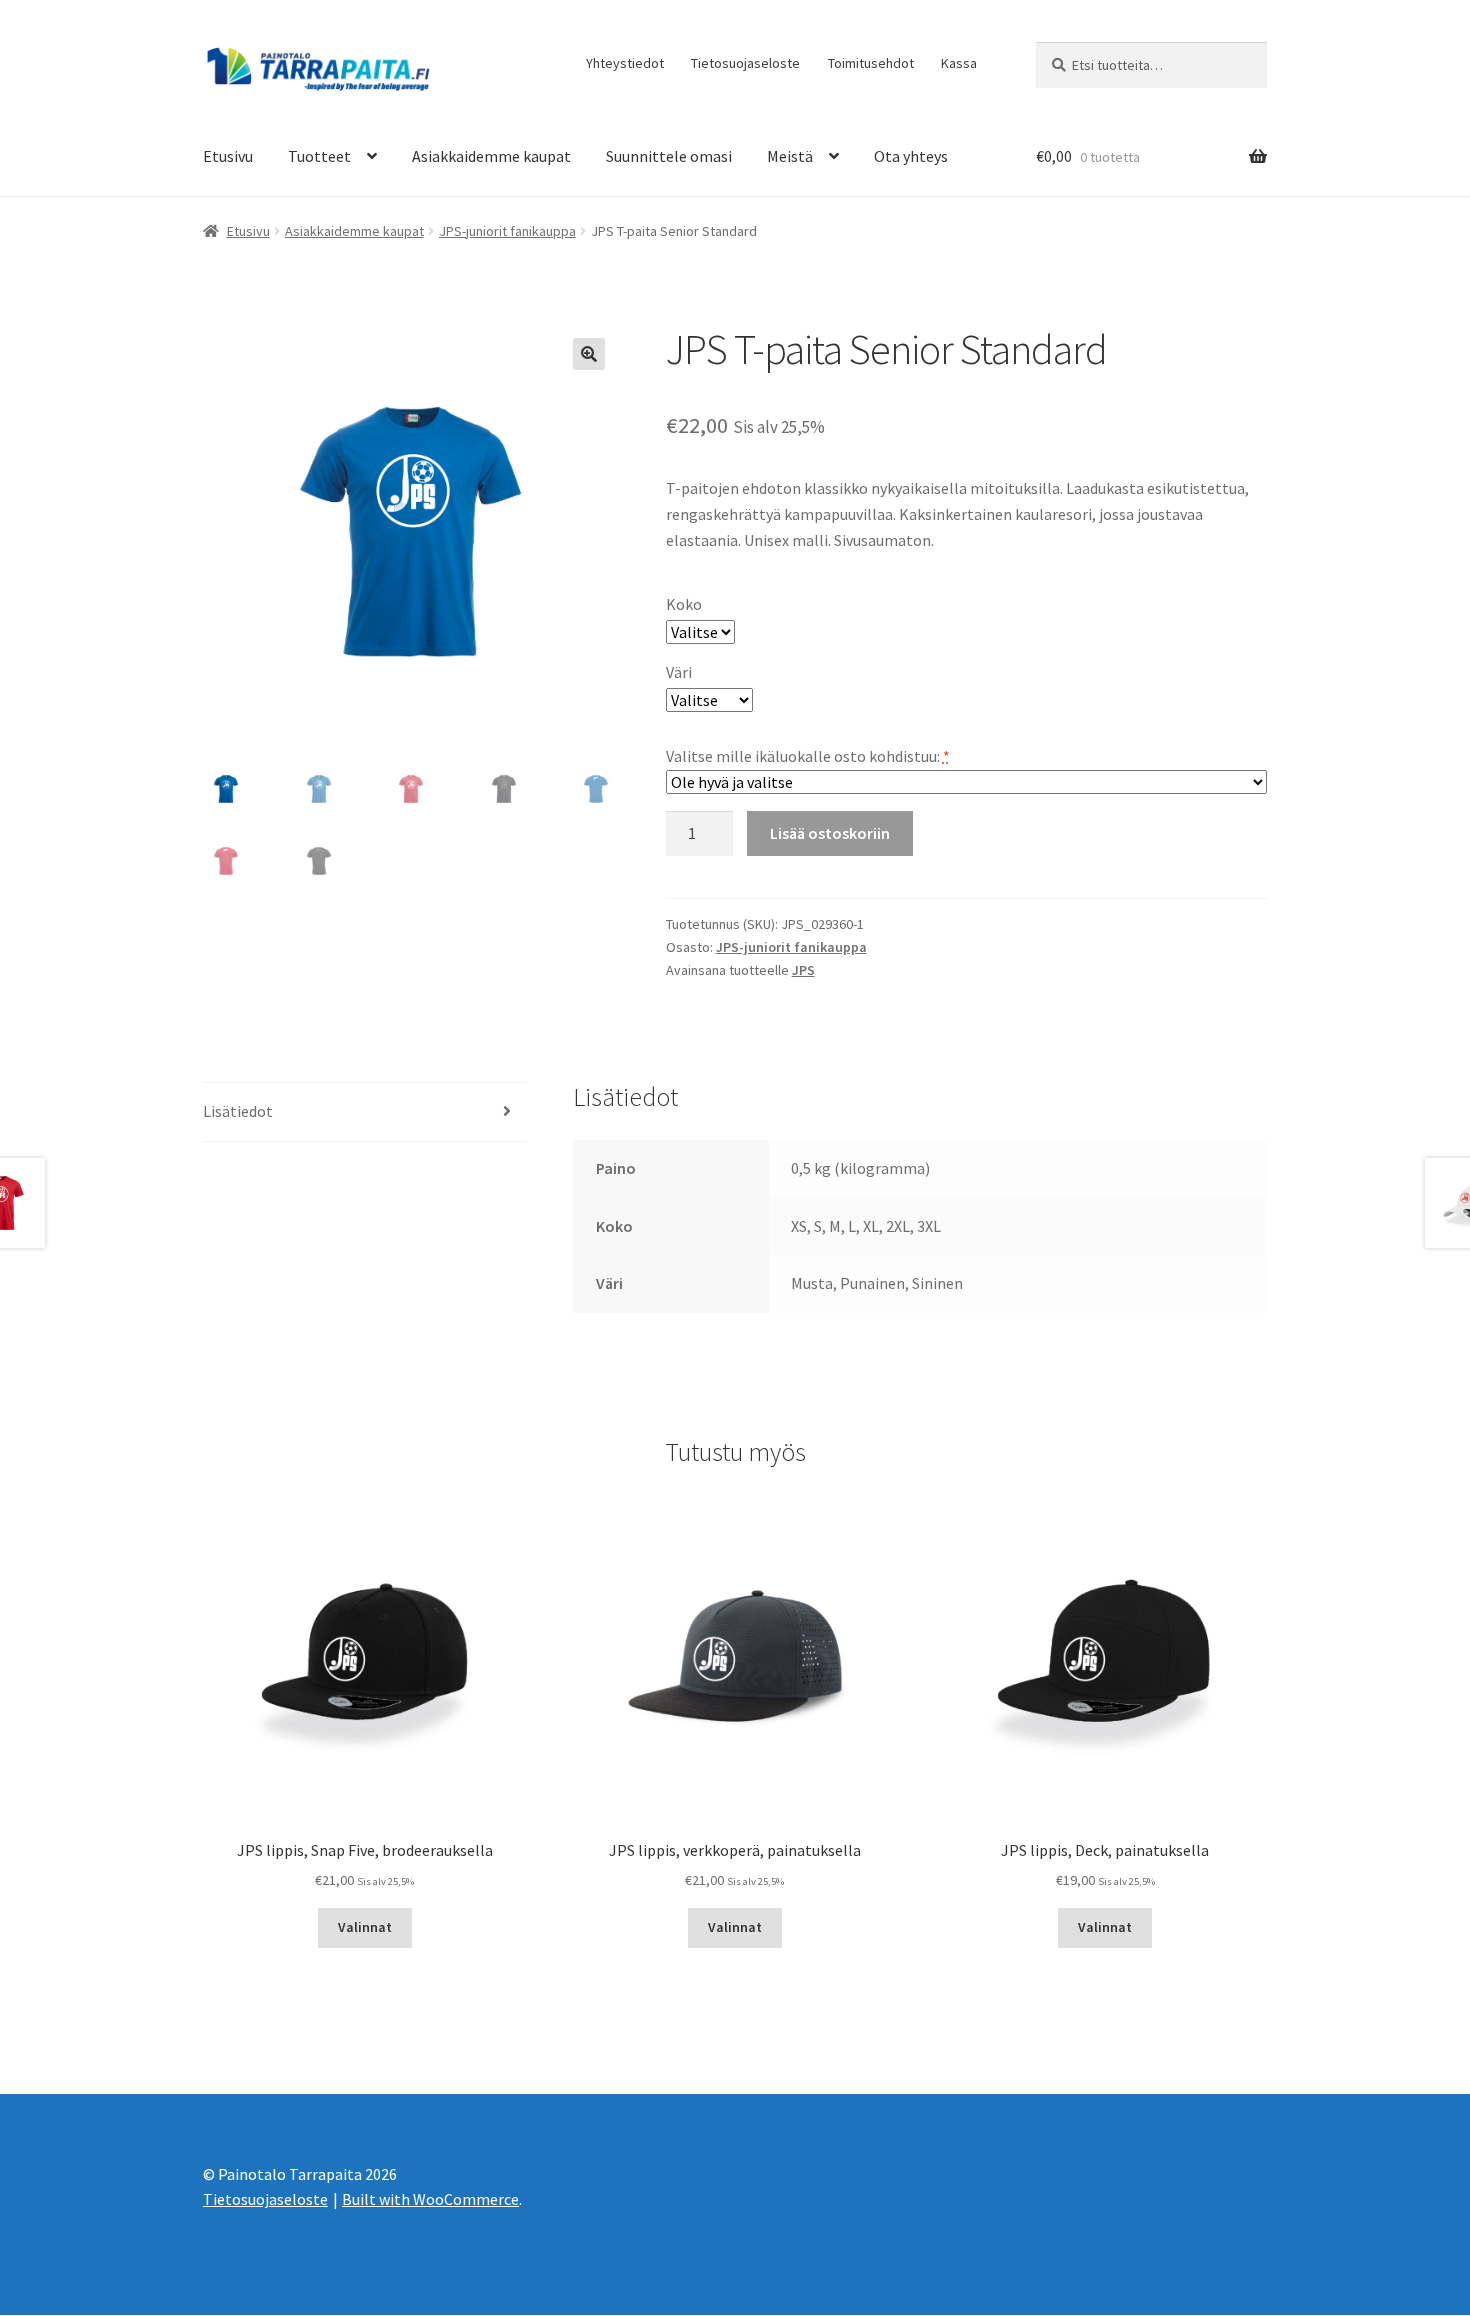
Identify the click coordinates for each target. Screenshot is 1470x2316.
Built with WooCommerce (430, 2199)
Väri (679, 672)
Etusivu (228, 156)
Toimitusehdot (871, 63)
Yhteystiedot (625, 63)
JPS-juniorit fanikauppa (507, 231)
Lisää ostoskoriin (830, 833)
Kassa (959, 63)
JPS (803, 970)
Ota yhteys (911, 156)
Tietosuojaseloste (745, 63)
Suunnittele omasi (669, 156)
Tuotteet (319, 156)
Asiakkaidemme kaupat (491, 156)
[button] (589, 354)
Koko (684, 604)
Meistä (790, 156)
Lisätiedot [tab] (238, 1111)
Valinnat (365, 1927)
